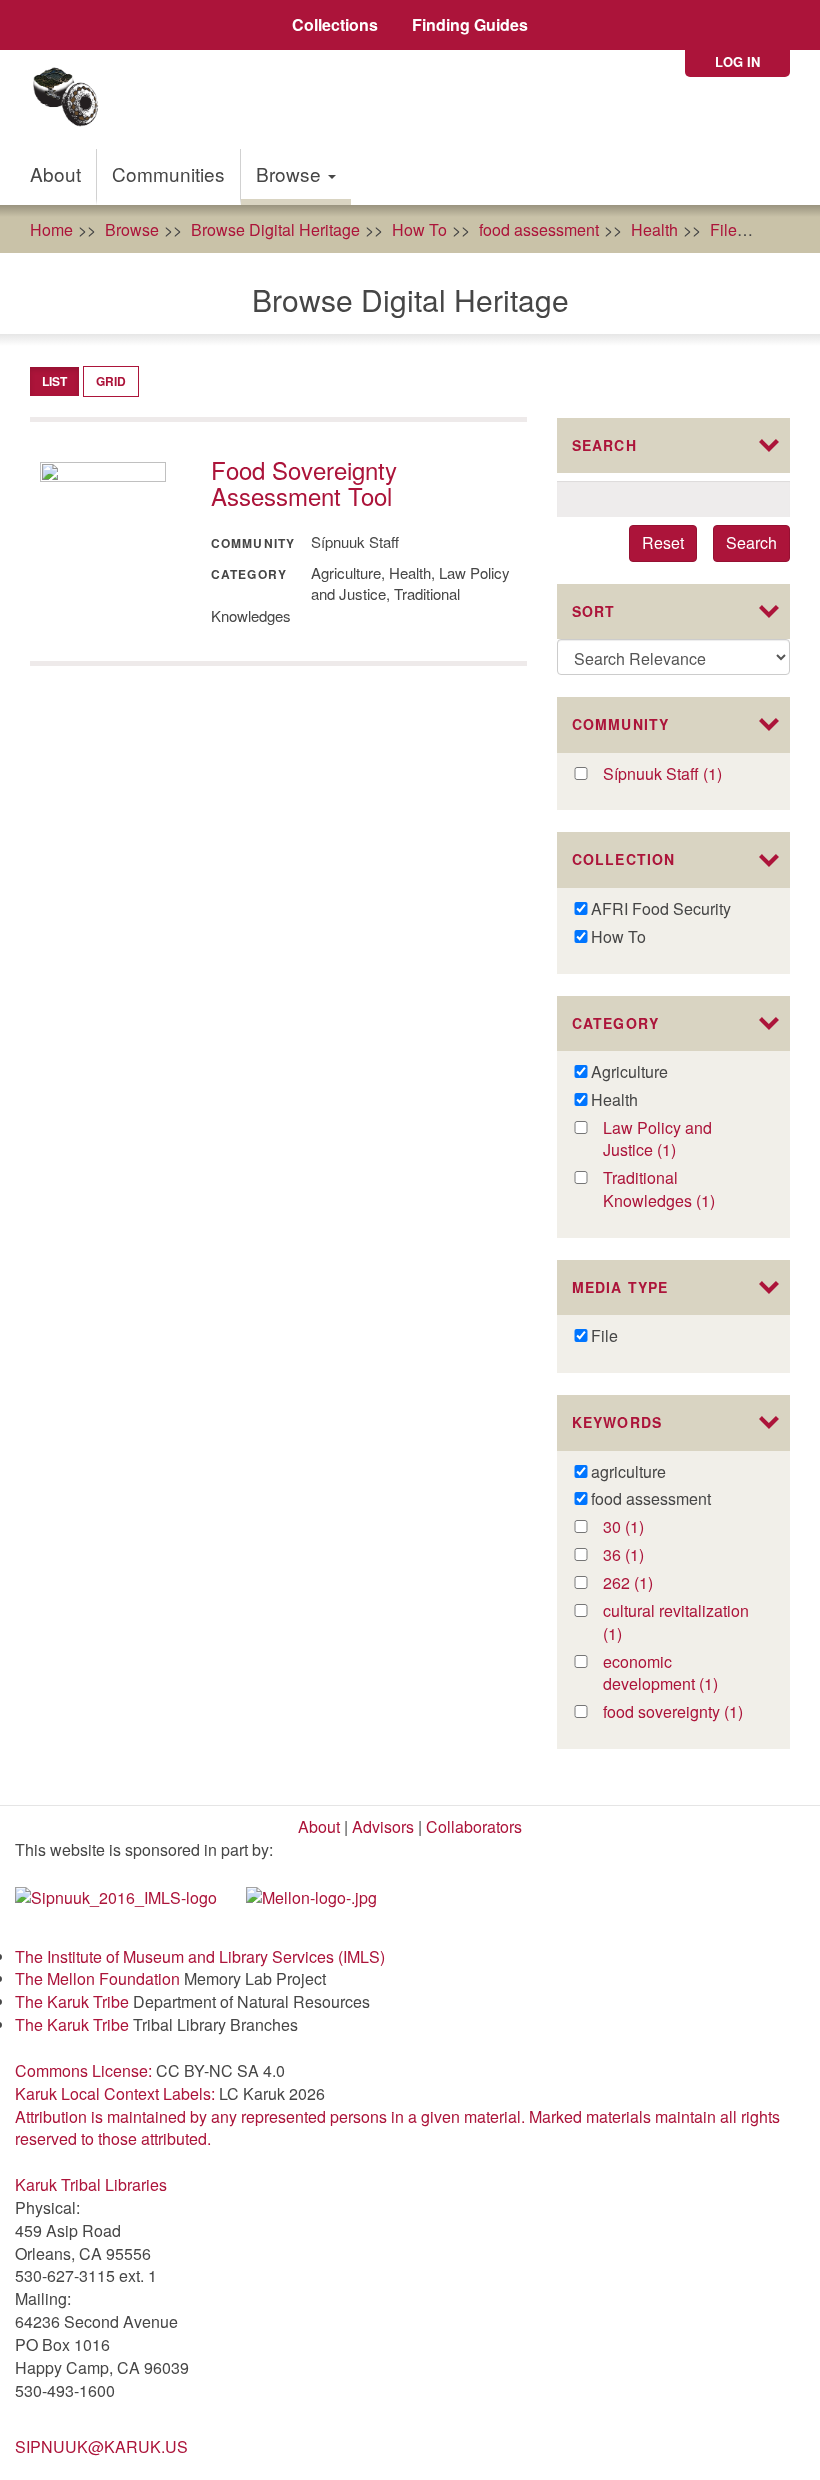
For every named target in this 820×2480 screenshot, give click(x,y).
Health (654, 229)
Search (751, 542)
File (723, 229)
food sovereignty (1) (682, 1712)
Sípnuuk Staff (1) (682, 774)
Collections (335, 24)
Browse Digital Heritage (275, 229)
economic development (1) (682, 1674)
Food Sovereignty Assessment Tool (304, 482)
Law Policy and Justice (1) (664, 1140)
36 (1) (644, 1555)
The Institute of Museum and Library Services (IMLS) (200, 1956)
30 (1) (644, 1527)
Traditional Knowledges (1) (682, 1190)
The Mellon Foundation (97, 1978)
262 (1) (648, 1583)
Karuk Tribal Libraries (91, 2184)
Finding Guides (470, 24)
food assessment (539, 229)
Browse (291, 173)
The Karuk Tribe (72, 2001)
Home (51, 229)
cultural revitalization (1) (676, 1623)
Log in (737, 61)
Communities (168, 173)
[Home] (72, 99)
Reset (663, 542)
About (55, 173)
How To (419, 229)
